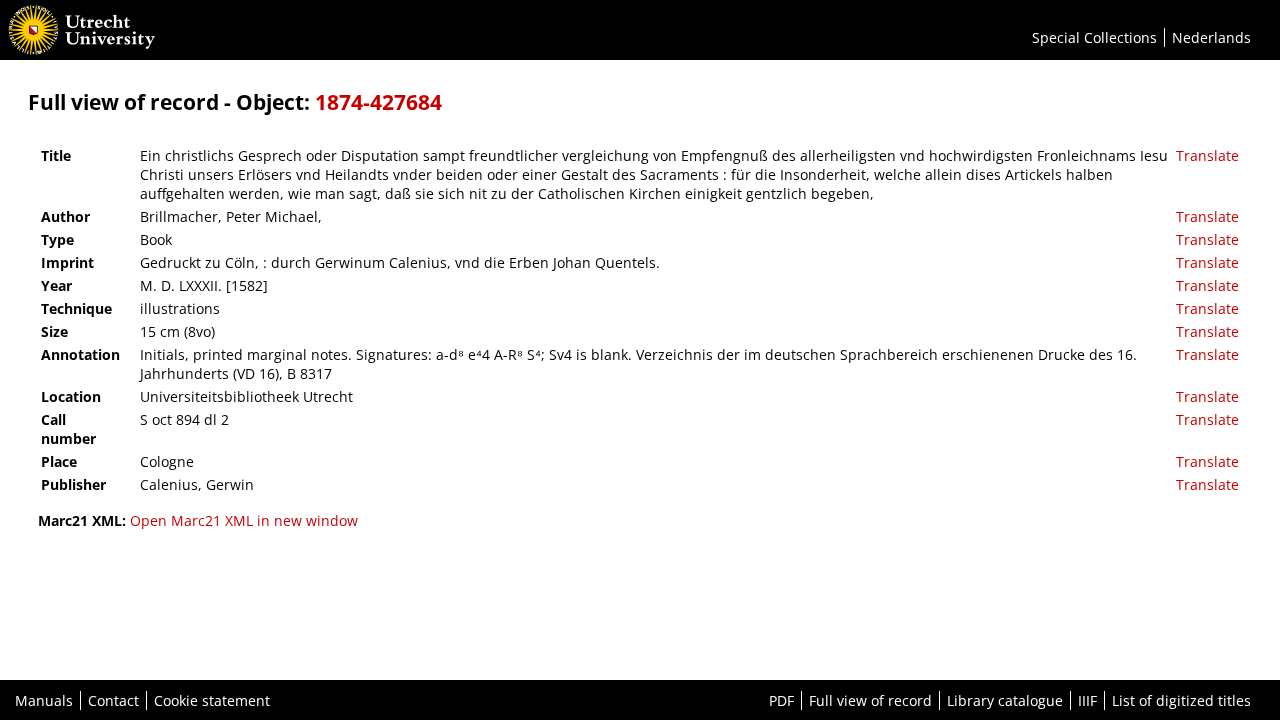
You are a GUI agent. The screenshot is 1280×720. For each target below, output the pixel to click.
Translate (1207, 155)
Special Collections (1094, 37)
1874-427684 (378, 102)
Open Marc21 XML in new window (244, 520)
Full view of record (870, 700)
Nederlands (1211, 37)
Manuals (44, 700)
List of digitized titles (1181, 700)
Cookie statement (212, 700)
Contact (113, 700)
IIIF (1087, 700)
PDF (781, 700)
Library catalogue (1005, 700)
